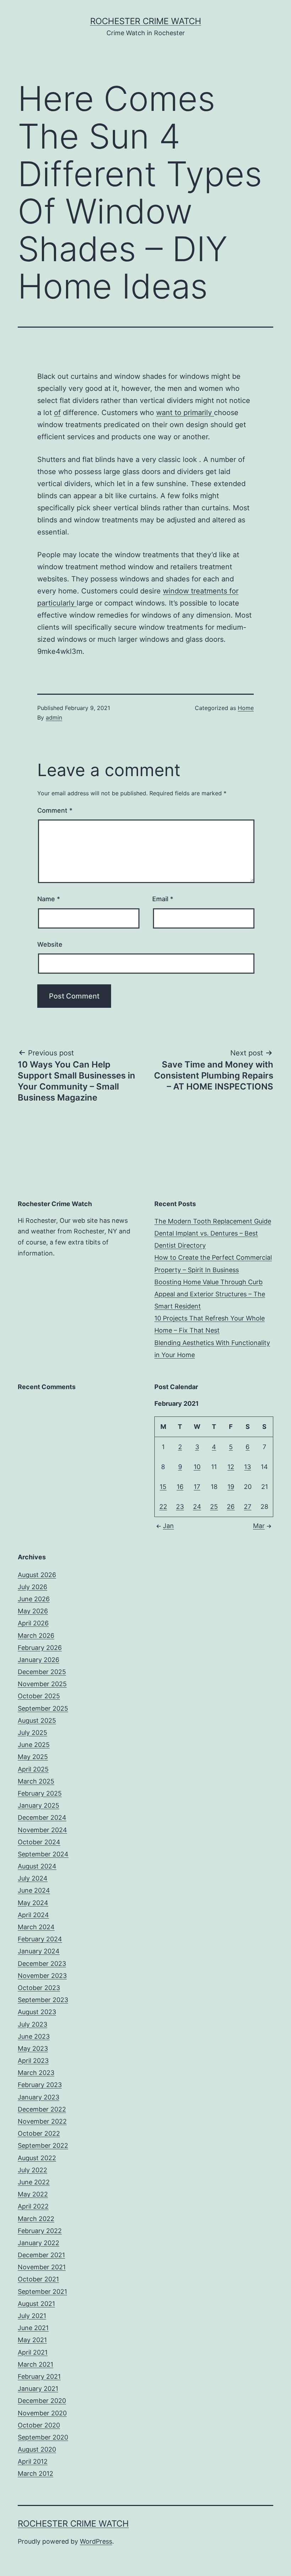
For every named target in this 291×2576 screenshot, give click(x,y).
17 (197, 1487)
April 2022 (33, 2206)
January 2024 (39, 1951)
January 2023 (39, 2097)
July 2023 (32, 2024)
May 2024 (33, 1903)
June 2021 (33, 2328)
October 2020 (39, 2425)
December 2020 (42, 2401)
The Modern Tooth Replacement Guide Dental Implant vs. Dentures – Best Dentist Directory (213, 1233)
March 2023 (36, 2073)
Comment (55, 810)
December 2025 (42, 1672)
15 (163, 1487)
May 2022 (33, 2194)
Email (163, 899)
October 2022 (39, 2133)
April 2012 (33, 2461)
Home (246, 708)
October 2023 (39, 1988)
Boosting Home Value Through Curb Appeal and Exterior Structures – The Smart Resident (210, 1294)
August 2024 (37, 1866)
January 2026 (39, 1660)
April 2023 (33, 2061)
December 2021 (41, 2255)
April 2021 (33, 2352)
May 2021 (32, 2340)
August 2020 (37, 2449)
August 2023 (37, 2012)
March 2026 (36, 1636)
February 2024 (40, 1939)
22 (163, 1507)
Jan (168, 1526)
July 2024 (33, 1878)
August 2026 (37, 1575)
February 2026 (40, 1648)
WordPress (96, 2541)
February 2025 (40, 1793)
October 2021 (38, 2279)
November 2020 (42, 2413)
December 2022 (42, 2109)
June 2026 (34, 1599)
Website (50, 944)
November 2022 (42, 2121)
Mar (259, 1526)
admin (54, 717)
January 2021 (38, 2389)
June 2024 (34, 1890)
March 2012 (35, 2473)
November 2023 (42, 1976)
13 (248, 1467)
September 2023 (43, 2000)
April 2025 (33, 1769)
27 (248, 1507)
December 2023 (42, 1964)
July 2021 (32, 2316)
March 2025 (36, 1781)
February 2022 (40, 2231)
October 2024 (39, 1842)
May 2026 (33, 1611)
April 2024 (33, 1915)
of (57, 413)
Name (49, 899)
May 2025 (33, 1757)
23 (180, 1507)
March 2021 (35, 2364)
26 (231, 1507)
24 (197, 1507)
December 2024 (42, 1817)
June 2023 (34, 2036)
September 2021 (42, 2292)
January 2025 (39, 1805)
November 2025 (42, 1684)
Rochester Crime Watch (146, 21)
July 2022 (32, 2170)
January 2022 (39, 2243)
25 (214, 1507)
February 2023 (40, 2085)
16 (180, 1487)
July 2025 (32, 1733)
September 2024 (43, 1854)
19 (231, 1487)
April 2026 (33, 1623)
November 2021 (42, 2267)
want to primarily (185, 413)
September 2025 (43, 1708)
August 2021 (36, 2304)
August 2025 (37, 1720)
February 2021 (39, 2376)
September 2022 (43, 2145)
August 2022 (37, 2158)
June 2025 (34, 1745)
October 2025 (39, 1696)
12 (231, 1467)
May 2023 (33, 2048)
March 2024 (36, 1927)
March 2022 (36, 2219)
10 (197, 1467)
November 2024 (42, 1830)
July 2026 (32, 1587)
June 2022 (34, 2182)
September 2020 (43, 2437)
